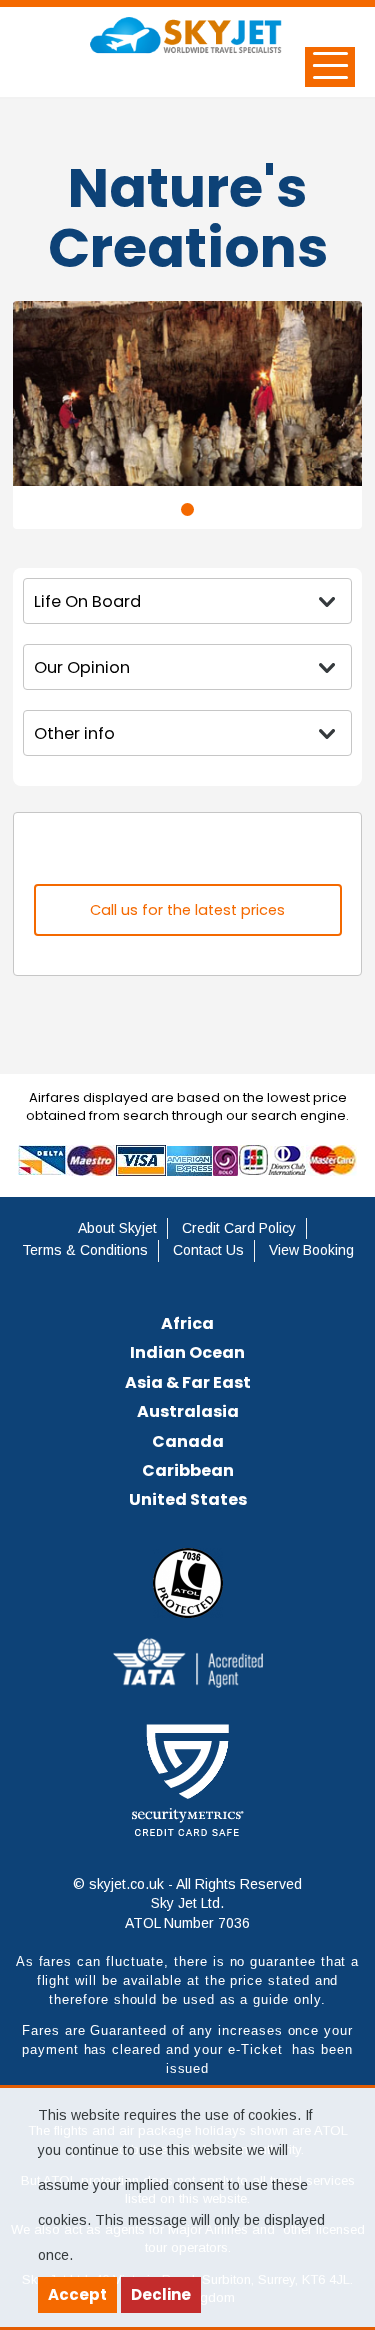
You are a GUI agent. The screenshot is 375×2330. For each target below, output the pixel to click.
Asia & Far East (188, 1382)
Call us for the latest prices (187, 910)
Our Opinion (82, 667)
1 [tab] (187, 509)
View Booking (311, 1250)
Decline (161, 2294)
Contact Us (208, 1250)
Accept (77, 2294)
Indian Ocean (187, 1352)
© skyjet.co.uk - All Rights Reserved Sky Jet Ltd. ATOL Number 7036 (187, 1903)
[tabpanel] (187, 393)
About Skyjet (117, 1228)
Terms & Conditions (85, 1250)
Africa (187, 1323)
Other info (74, 733)
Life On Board (87, 601)
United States (188, 1499)
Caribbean (188, 1470)
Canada (188, 1441)
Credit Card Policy (239, 1228)
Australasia (188, 1411)
